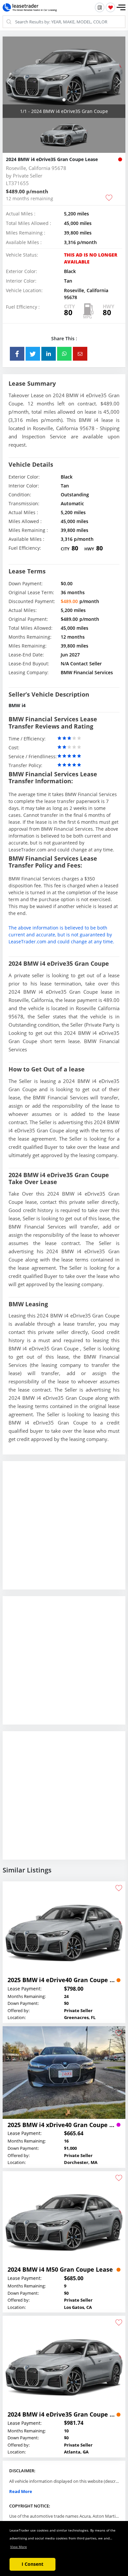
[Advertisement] (64, 1530)
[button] (121, 8)
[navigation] (64, 100)
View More (19, 2547)
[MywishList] (110, 7)
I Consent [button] (32, 2564)
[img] (64, 77)
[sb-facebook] (17, 354)
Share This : (64, 338)
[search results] (100, 7)
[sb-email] (80, 354)
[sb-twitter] (33, 354)
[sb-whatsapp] (64, 354)
